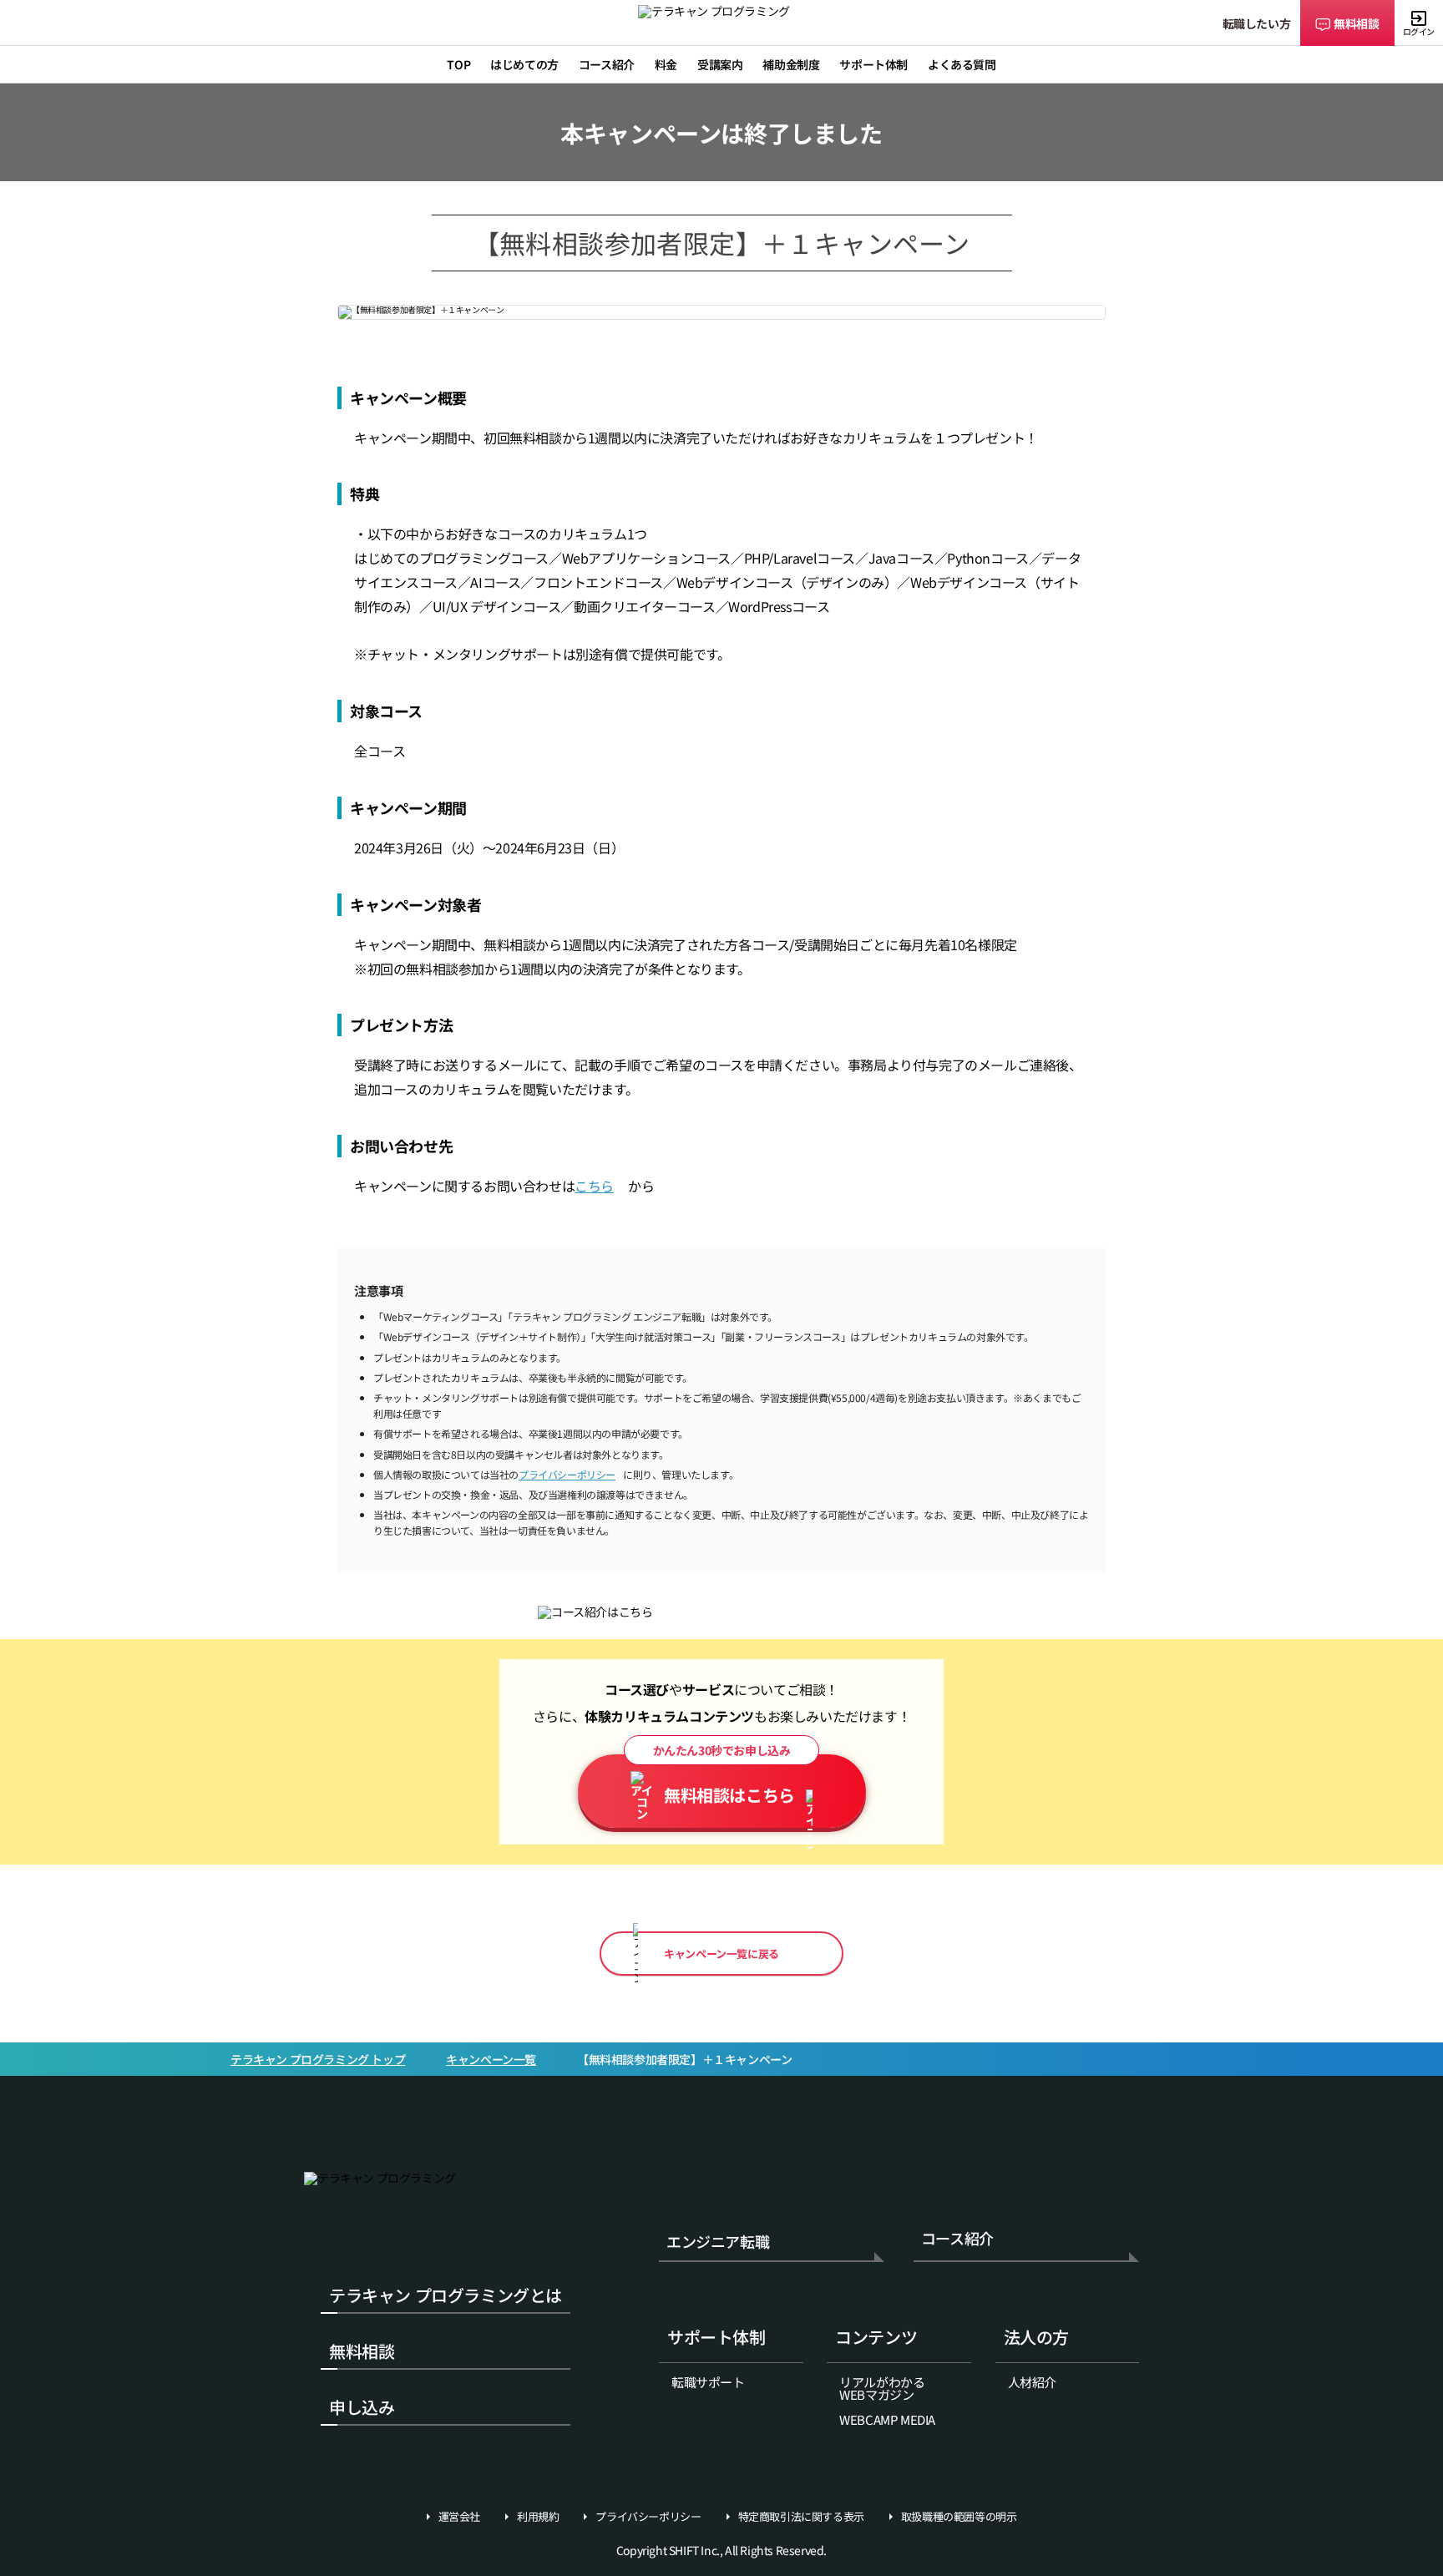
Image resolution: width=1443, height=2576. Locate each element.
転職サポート (708, 2382)
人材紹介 (1032, 2382)
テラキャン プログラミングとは (446, 2295)
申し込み (362, 2407)
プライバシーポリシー (567, 1474)
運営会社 (459, 2517)
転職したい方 (1257, 23)
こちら (594, 1186)
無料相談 (1356, 23)
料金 (666, 64)
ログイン (1419, 31)
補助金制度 (791, 64)
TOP (458, 64)
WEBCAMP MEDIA (887, 2419)
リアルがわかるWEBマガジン (882, 2388)
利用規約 (538, 2517)
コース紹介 (957, 2239)
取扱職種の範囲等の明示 (959, 2517)
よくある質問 (962, 64)
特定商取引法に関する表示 (801, 2517)
